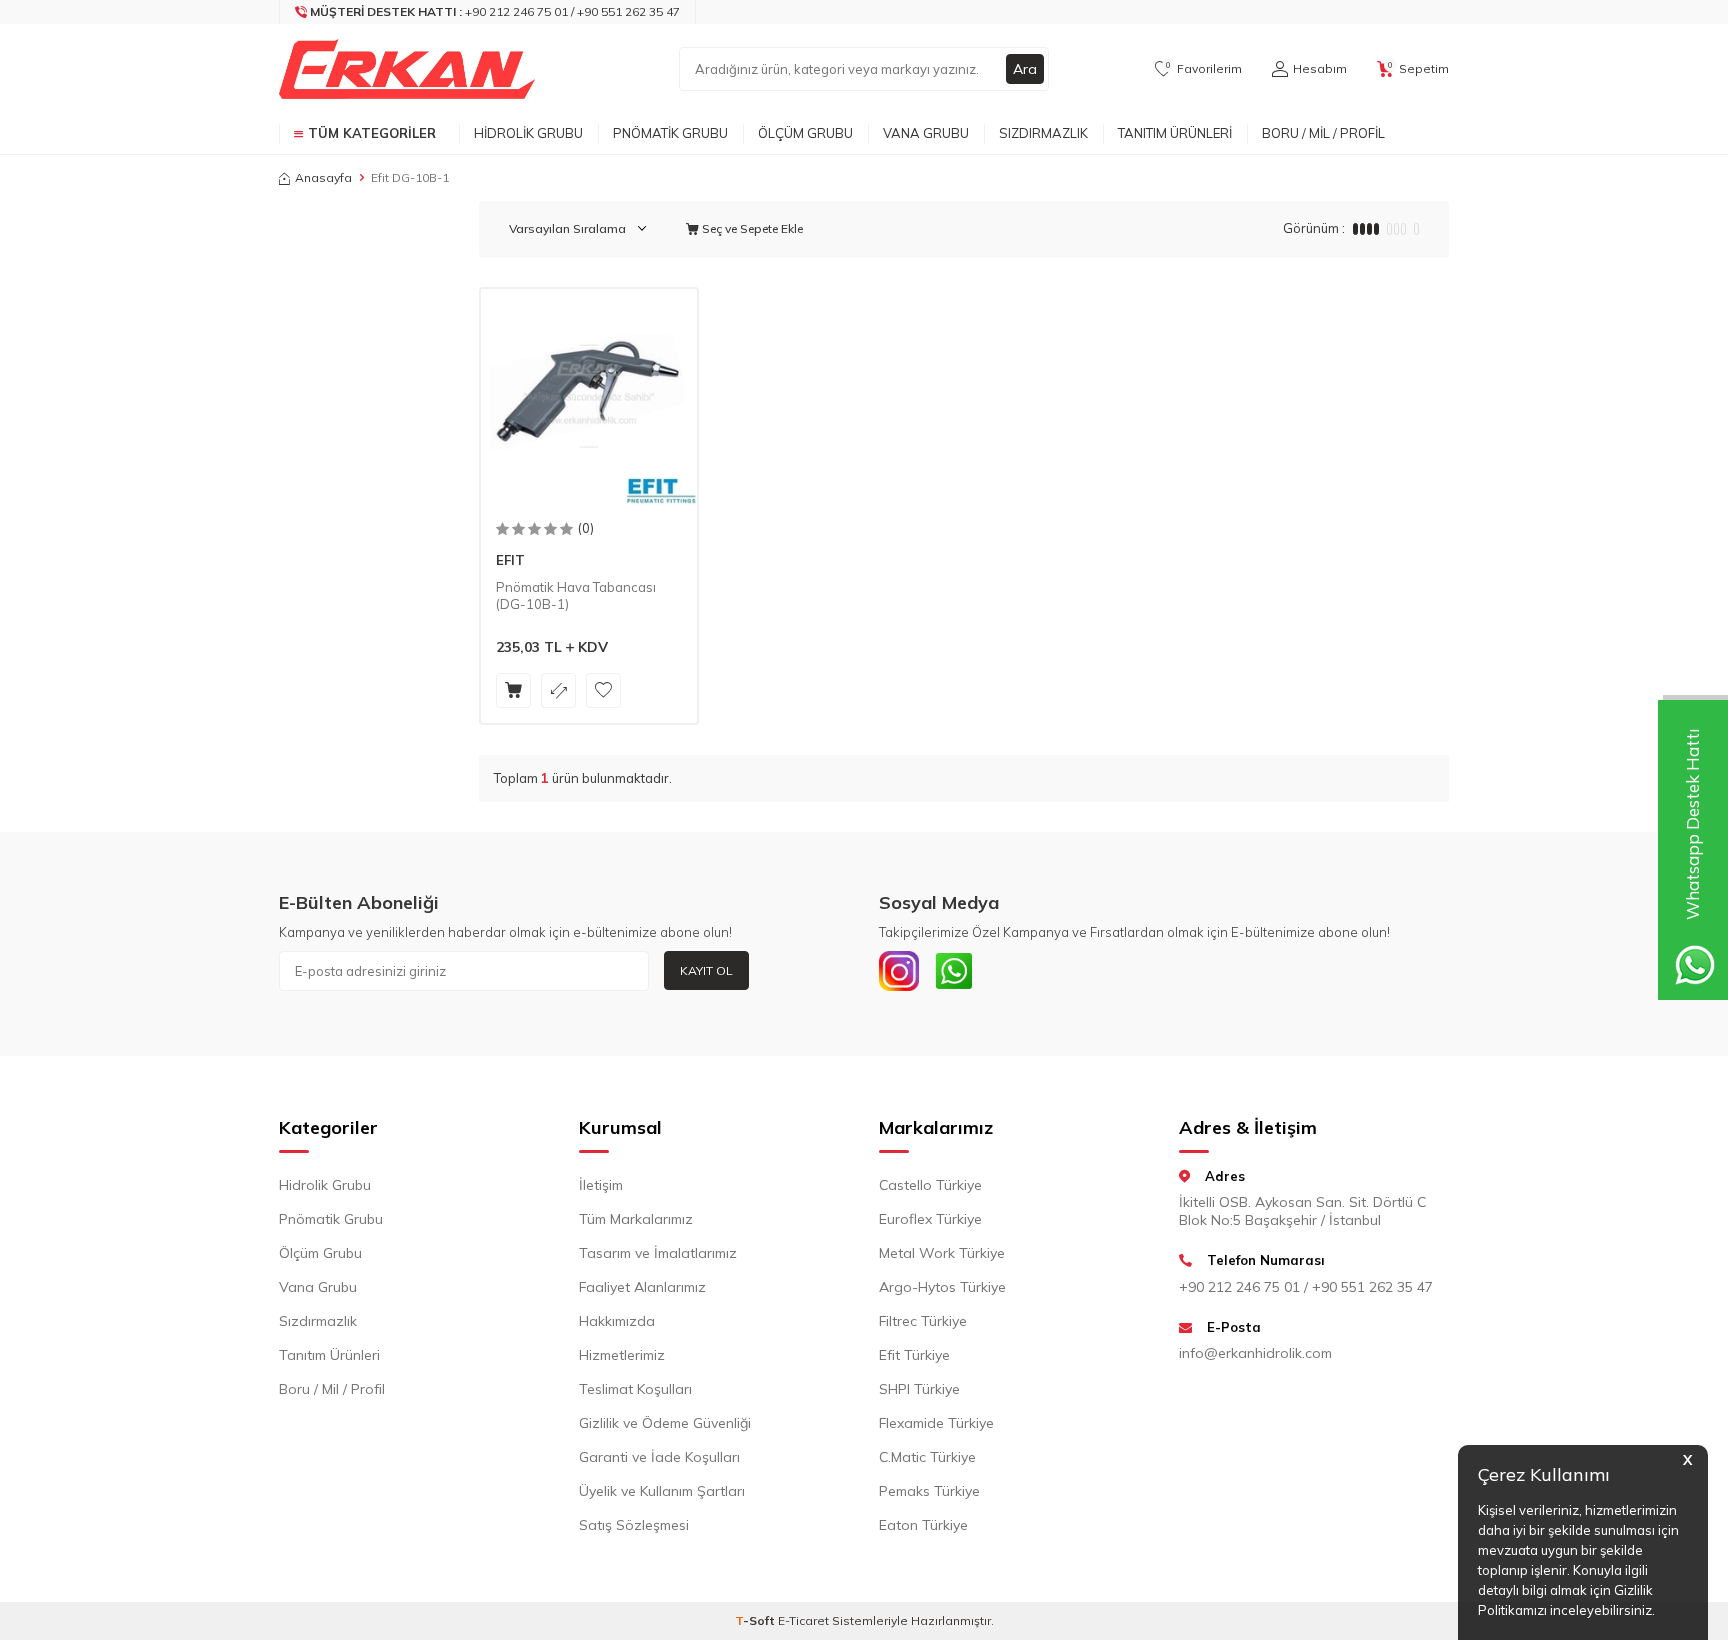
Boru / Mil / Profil (1323, 133)
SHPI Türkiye (919, 1389)
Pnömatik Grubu (670, 133)
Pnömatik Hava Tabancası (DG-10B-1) (576, 595)
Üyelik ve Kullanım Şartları (662, 1491)
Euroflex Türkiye (930, 1219)
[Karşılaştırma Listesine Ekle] (558, 690)
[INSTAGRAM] (899, 971)
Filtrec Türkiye (923, 1321)
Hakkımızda (617, 1321)
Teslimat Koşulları (635, 1389)
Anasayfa (323, 177)
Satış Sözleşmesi (634, 1525)
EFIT (510, 560)
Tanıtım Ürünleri (1175, 133)
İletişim (601, 1185)
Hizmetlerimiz (622, 1355)
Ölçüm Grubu (805, 133)
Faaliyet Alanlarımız (642, 1287)
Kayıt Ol (706, 970)
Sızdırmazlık (1043, 133)
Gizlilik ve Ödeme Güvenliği (665, 1423)
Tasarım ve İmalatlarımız (658, 1253)
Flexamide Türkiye (936, 1423)
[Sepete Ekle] (513, 690)
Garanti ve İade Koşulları (659, 1457)
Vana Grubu (926, 133)
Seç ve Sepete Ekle (751, 228)
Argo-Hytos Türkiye (942, 1287)
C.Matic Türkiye (927, 1457)
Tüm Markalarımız (636, 1219)
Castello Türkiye (930, 1185)
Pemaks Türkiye (929, 1491)
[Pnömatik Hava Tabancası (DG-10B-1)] (589, 397)
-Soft (756, 1620)
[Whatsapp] (954, 971)
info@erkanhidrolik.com (1255, 1353)
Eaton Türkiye (923, 1525)
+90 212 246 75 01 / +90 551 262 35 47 (1306, 1287)
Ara (1025, 69)
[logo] (407, 69)
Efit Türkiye (914, 1355)
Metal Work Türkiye (942, 1253)
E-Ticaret (803, 1620)
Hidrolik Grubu (528, 133)
